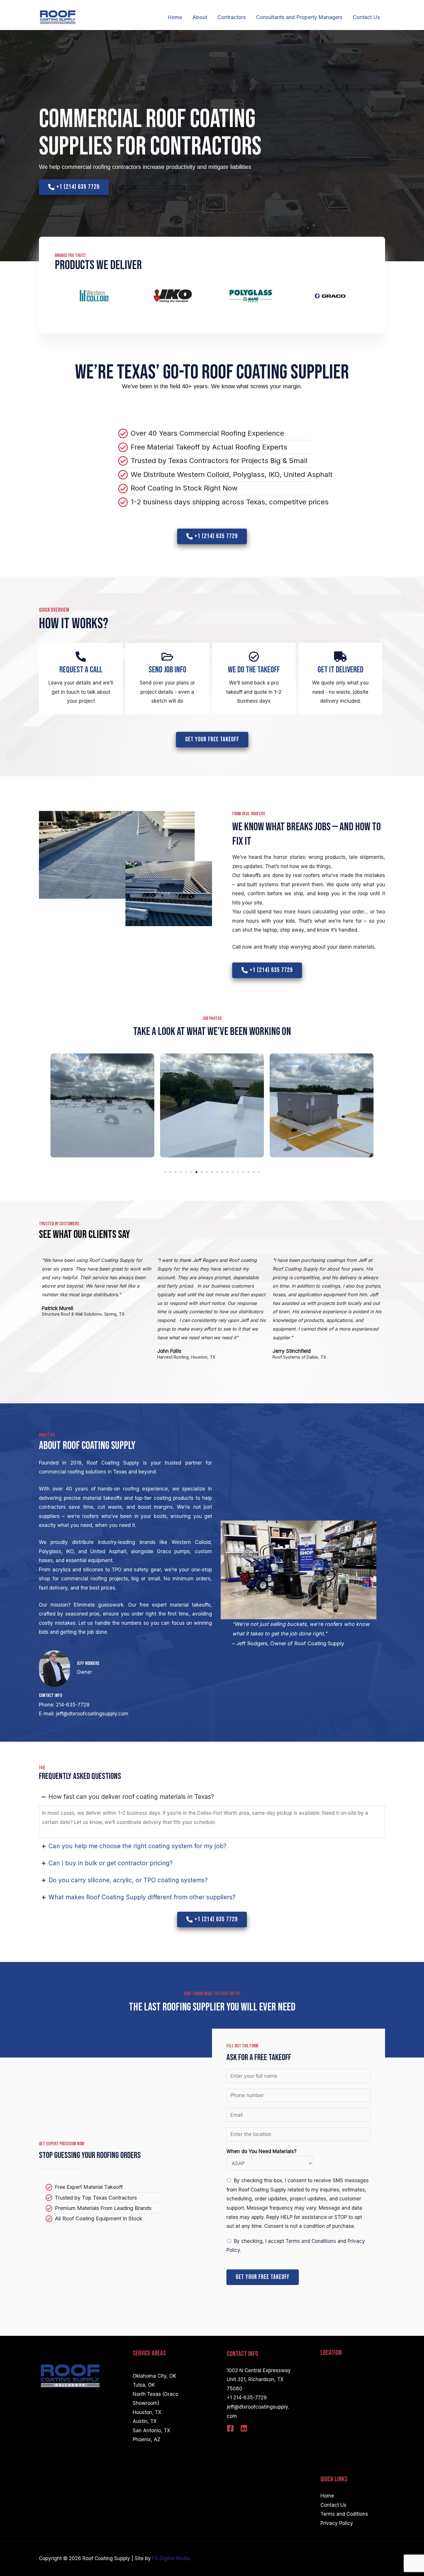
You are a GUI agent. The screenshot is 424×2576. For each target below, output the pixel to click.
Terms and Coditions (344, 2514)
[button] (165, 1172)
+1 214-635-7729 (247, 2398)
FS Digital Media (171, 2558)
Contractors (232, 17)
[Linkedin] (244, 2428)
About (200, 17)
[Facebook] (230, 2428)
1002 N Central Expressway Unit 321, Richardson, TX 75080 (259, 2380)
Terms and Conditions (311, 2241)
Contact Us (366, 17)
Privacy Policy (337, 2523)
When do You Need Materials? (261, 2151)
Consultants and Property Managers (299, 17)
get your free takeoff (263, 2277)
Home (175, 17)
